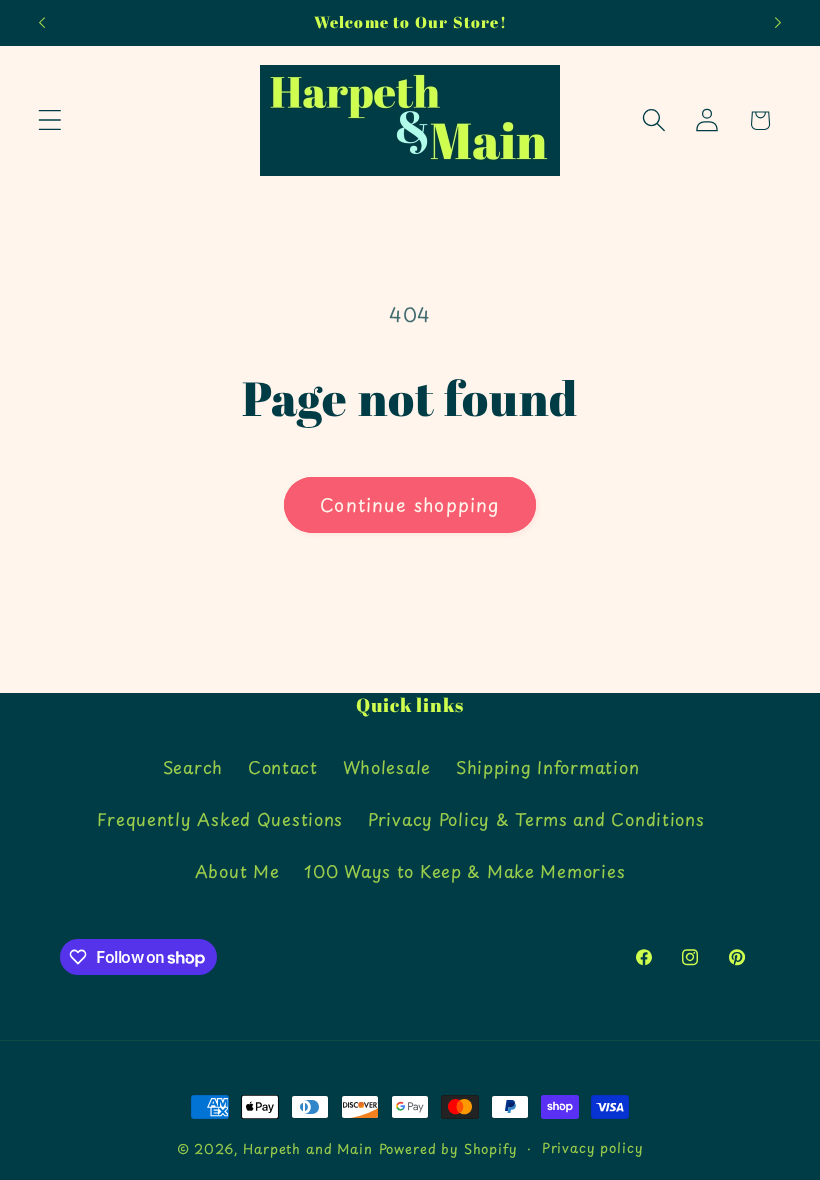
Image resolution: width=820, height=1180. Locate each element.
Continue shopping (409, 504)
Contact (283, 767)
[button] (50, 120)
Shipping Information (547, 767)
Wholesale (387, 767)
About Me (237, 871)
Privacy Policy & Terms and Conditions (536, 819)
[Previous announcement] (42, 23)
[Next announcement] (778, 23)
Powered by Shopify (448, 1148)
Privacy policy (593, 1147)
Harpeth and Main (307, 1148)
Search (193, 767)
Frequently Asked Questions (220, 819)
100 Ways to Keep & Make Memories (464, 871)
